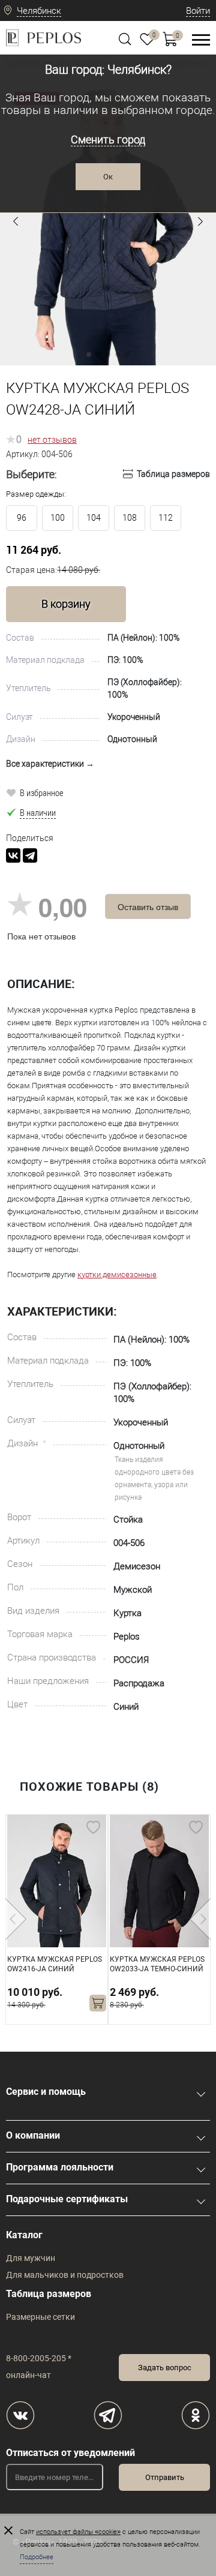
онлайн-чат (28, 2375)
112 (166, 518)
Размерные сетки (40, 2317)
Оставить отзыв (148, 906)
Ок (108, 177)
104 (94, 518)
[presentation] (16, 1919)
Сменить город (108, 139)
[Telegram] (30, 855)
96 (22, 518)
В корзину (66, 604)
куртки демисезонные (117, 1275)
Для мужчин (31, 2258)
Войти (198, 11)
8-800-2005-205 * (39, 2358)
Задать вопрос (165, 2368)
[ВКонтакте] (13, 855)
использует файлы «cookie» (78, 2532)
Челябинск (39, 11)
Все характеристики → (50, 764)
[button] (16, 221)
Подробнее (37, 2557)
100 (58, 518)
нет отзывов (52, 440)
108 (130, 518)
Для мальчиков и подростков (65, 2275)
